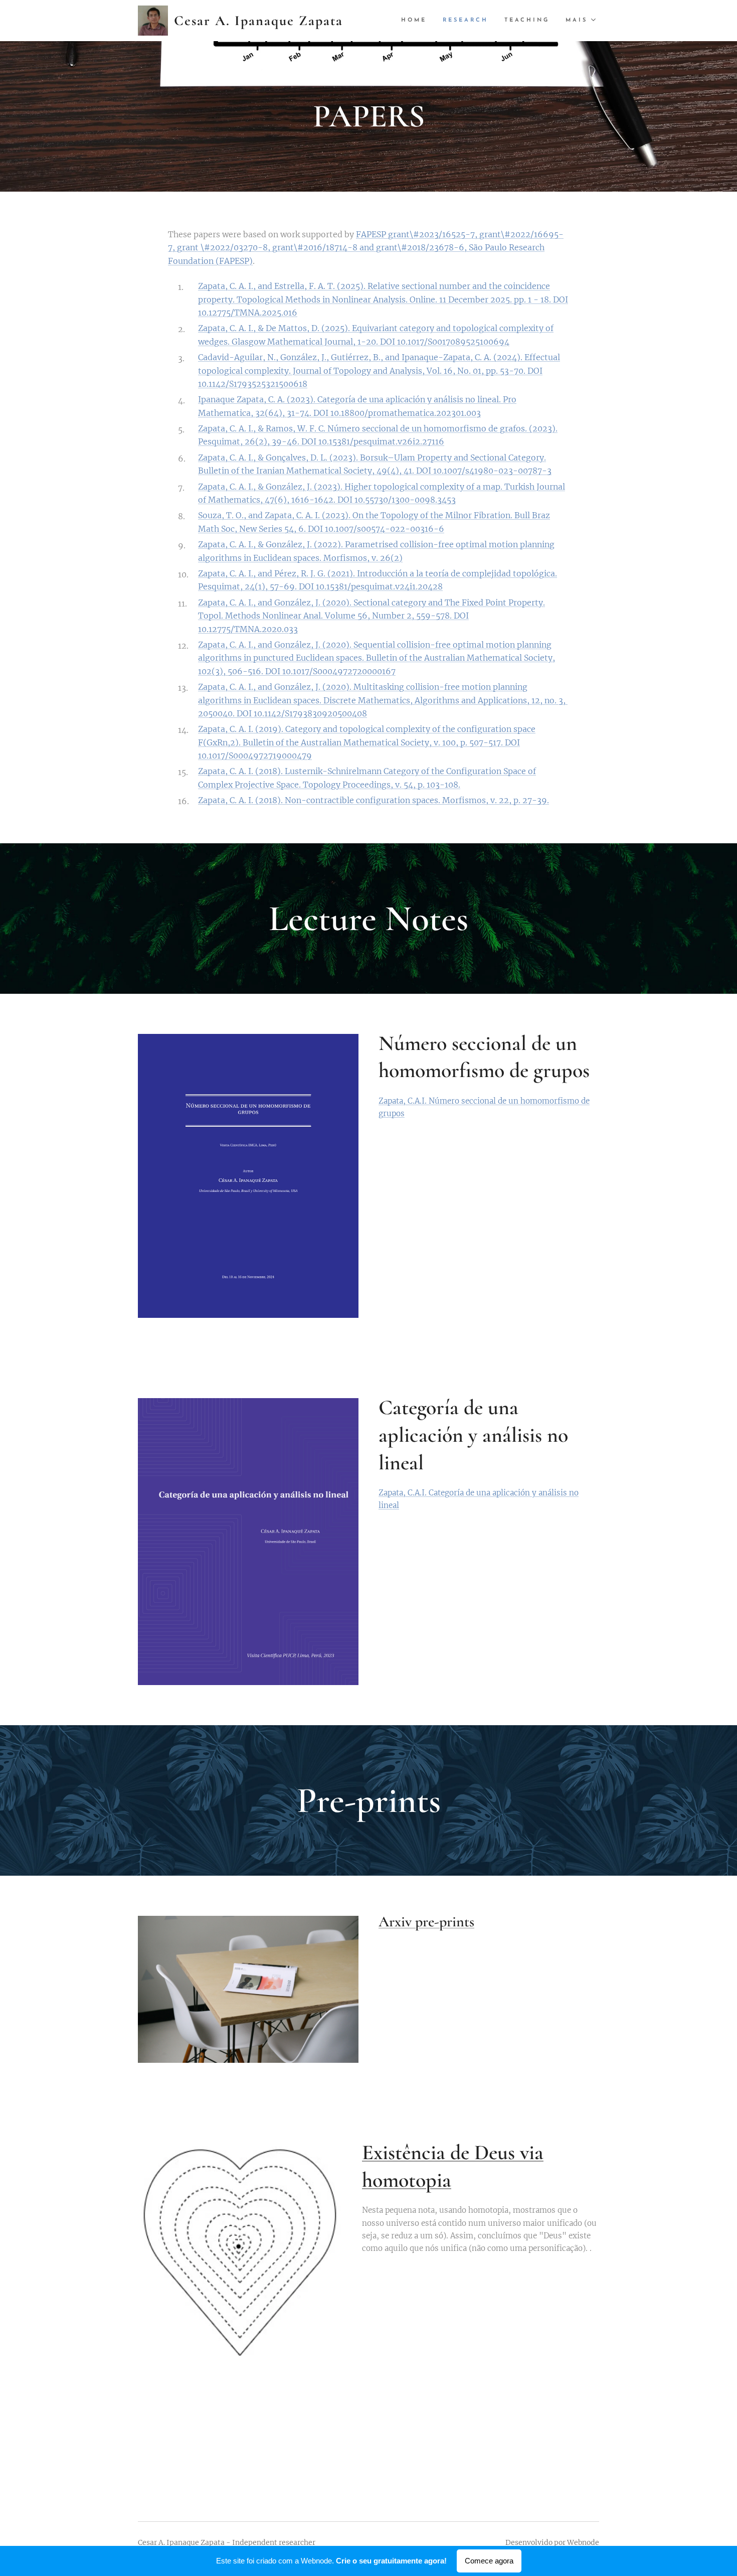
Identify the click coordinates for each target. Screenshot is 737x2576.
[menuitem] (417, 21)
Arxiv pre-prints (426, 1922)
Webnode (583, 2542)
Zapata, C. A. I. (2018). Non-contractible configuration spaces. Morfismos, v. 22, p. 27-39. (374, 800)
